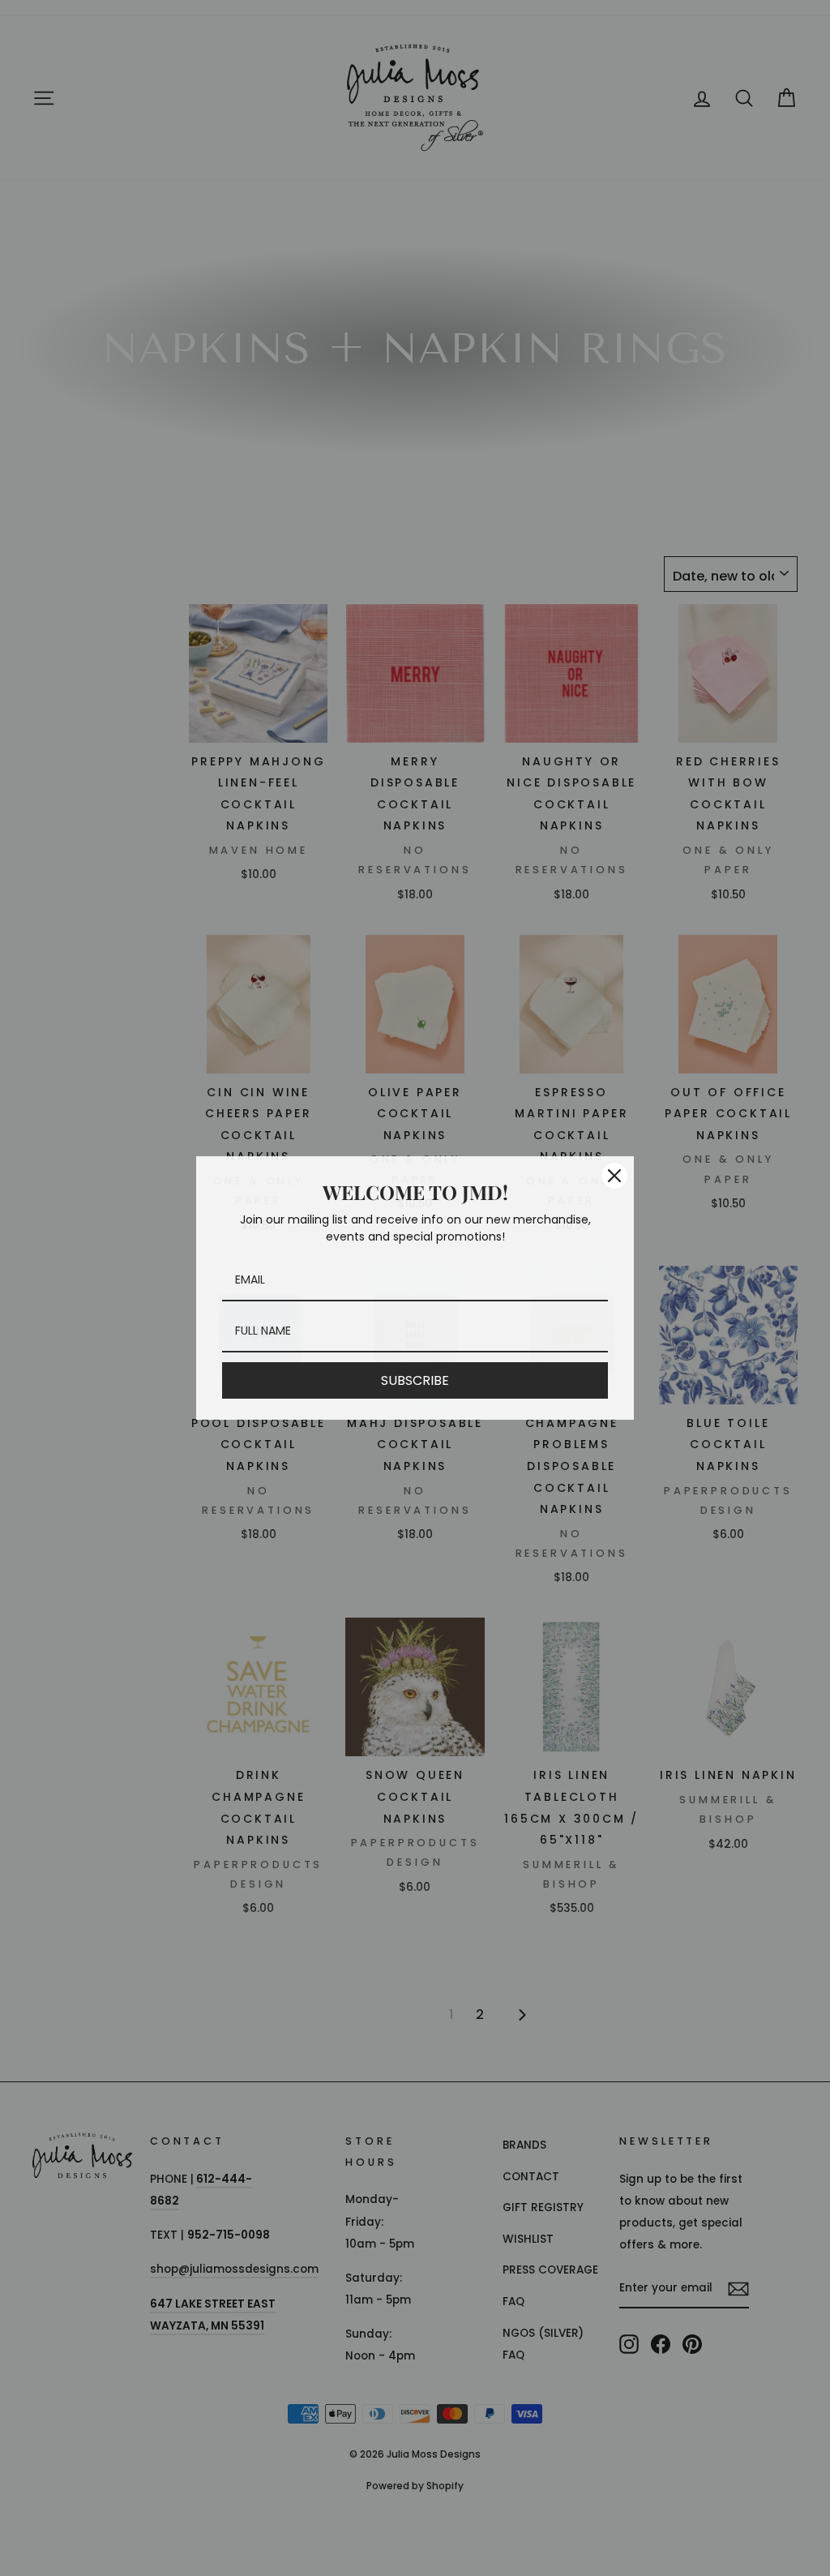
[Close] (614, 1176)
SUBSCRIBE (415, 1380)
